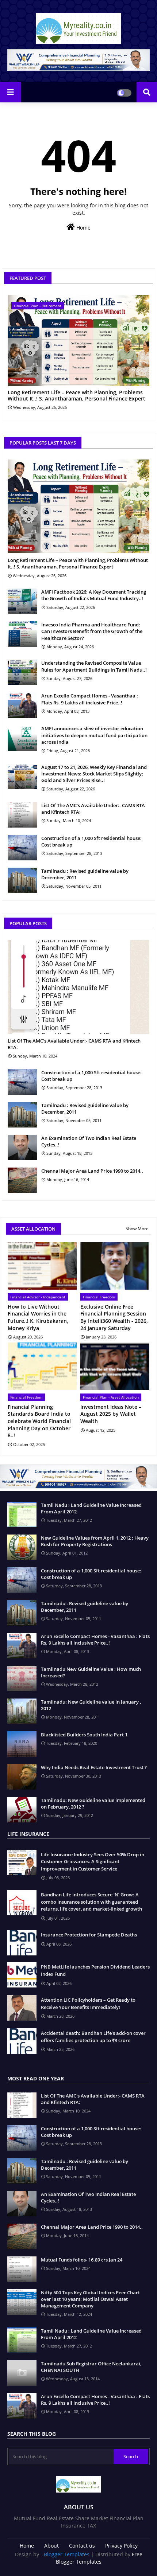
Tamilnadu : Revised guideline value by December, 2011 (85, 874)
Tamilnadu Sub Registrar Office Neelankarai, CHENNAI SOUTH (91, 2367)
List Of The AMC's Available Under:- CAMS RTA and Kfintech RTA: (93, 809)
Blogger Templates (67, 2554)
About (51, 2546)
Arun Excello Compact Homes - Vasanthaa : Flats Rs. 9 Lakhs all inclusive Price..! (90, 699)
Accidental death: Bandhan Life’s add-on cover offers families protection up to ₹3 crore (93, 2037)
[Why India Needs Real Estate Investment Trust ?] (22, 1777)
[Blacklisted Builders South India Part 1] (22, 1744)
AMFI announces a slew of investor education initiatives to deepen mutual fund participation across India (94, 735)
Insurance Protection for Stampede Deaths (89, 1935)
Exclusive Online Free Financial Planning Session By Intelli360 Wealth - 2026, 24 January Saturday (114, 1317)
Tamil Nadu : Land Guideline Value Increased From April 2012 (91, 1508)
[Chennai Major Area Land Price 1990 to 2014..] (22, 1180)
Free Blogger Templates (99, 2558)
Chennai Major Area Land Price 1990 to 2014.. (92, 1171)
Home (83, 228)
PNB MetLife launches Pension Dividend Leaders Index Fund (95, 1970)
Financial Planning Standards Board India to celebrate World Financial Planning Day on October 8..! (39, 1421)
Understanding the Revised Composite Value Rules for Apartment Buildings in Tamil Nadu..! (94, 666)
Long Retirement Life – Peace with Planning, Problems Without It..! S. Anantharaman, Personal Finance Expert (76, 396)
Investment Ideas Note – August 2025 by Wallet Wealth (111, 1414)
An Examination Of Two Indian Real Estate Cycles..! (89, 1141)
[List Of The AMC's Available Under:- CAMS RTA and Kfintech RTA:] (22, 815)
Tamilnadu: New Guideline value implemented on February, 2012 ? (93, 1803)
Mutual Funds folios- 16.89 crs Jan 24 (82, 2260)
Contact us (82, 2546)
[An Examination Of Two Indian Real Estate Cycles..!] (22, 1148)
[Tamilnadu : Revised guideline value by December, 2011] (22, 880)
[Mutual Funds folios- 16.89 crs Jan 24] (22, 2269)
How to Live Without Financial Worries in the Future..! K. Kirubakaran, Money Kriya (38, 1317)
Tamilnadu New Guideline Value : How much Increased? (91, 1672)
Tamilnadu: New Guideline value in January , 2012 (91, 1705)
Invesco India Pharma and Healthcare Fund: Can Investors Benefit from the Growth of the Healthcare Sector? (92, 631)
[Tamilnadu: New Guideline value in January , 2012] (22, 1711)
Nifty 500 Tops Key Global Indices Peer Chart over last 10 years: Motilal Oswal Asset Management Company (90, 2299)
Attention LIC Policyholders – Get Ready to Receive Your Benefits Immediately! (88, 2004)
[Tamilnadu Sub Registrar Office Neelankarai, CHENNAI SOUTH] (22, 2373)
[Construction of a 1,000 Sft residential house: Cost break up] (22, 848)
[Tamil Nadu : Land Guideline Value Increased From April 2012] (22, 1514)
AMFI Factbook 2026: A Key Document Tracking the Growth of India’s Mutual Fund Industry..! (94, 595)
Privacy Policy (121, 2546)
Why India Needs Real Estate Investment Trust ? (94, 1767)
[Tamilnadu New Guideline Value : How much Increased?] (22, 1678)
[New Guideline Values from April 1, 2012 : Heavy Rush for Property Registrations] (22, 1547)
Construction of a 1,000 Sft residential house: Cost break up (91, 841)
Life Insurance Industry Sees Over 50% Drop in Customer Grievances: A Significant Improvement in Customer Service (93, 1862)
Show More (137, 1229)
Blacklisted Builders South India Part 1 (84, 1735)
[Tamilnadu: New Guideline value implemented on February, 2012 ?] (22, 1810)
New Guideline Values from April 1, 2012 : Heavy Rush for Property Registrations (95, 1541)
